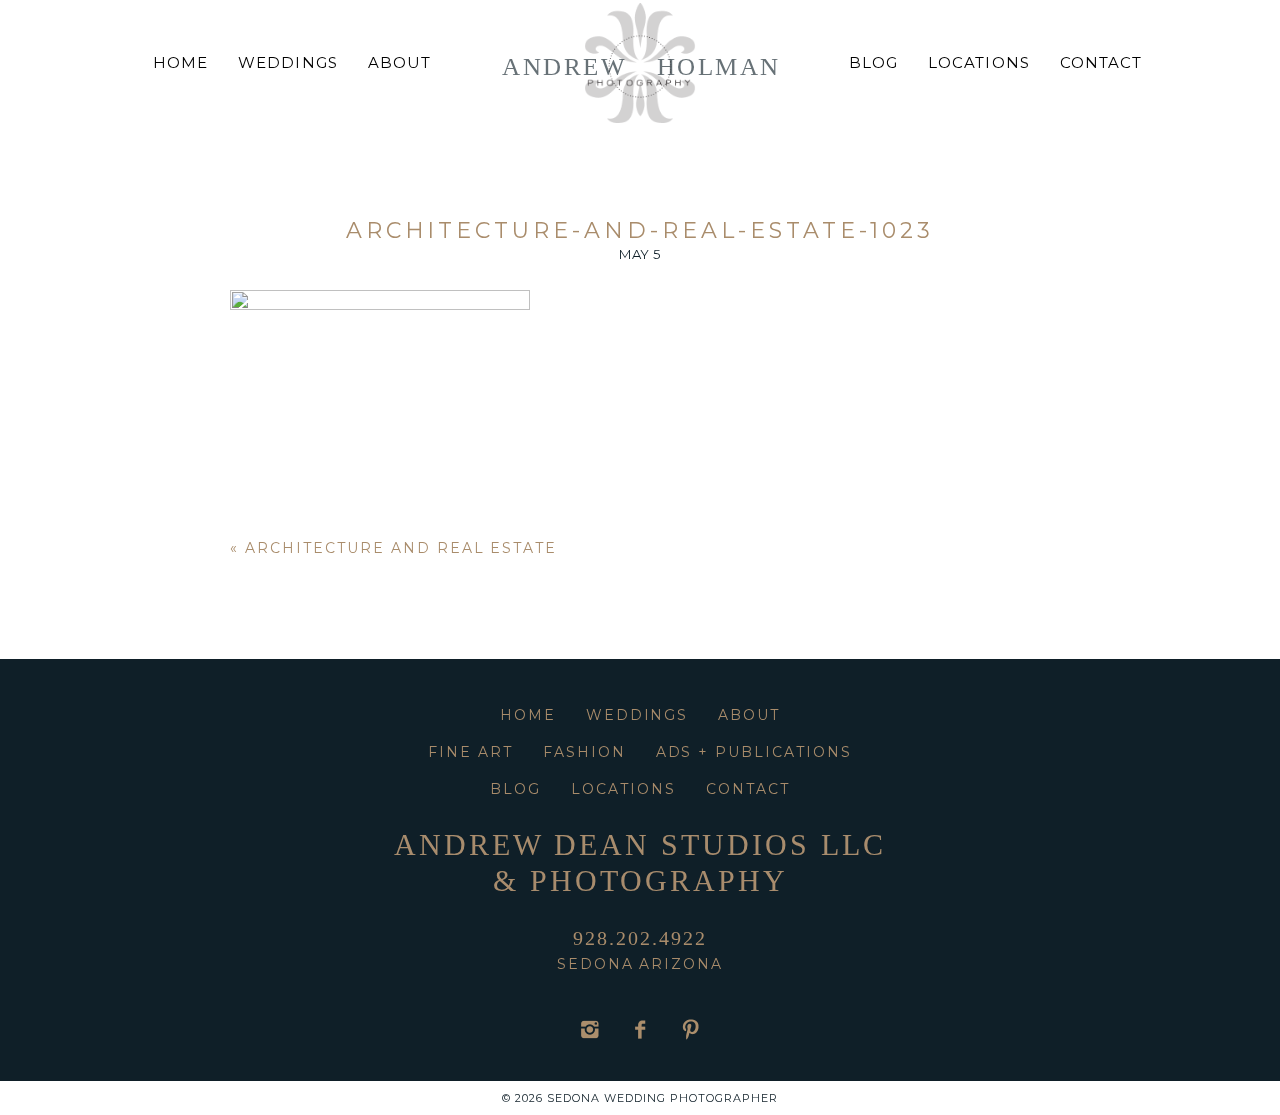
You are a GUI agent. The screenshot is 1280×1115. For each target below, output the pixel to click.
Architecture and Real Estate (401, 548)
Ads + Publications (754, 752)
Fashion (584, 752)
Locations (978, 62)
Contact (1101, 62)
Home (180, 62)
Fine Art (470, 752)
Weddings (287, 62)
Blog (873, 62)
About (399, 62)
